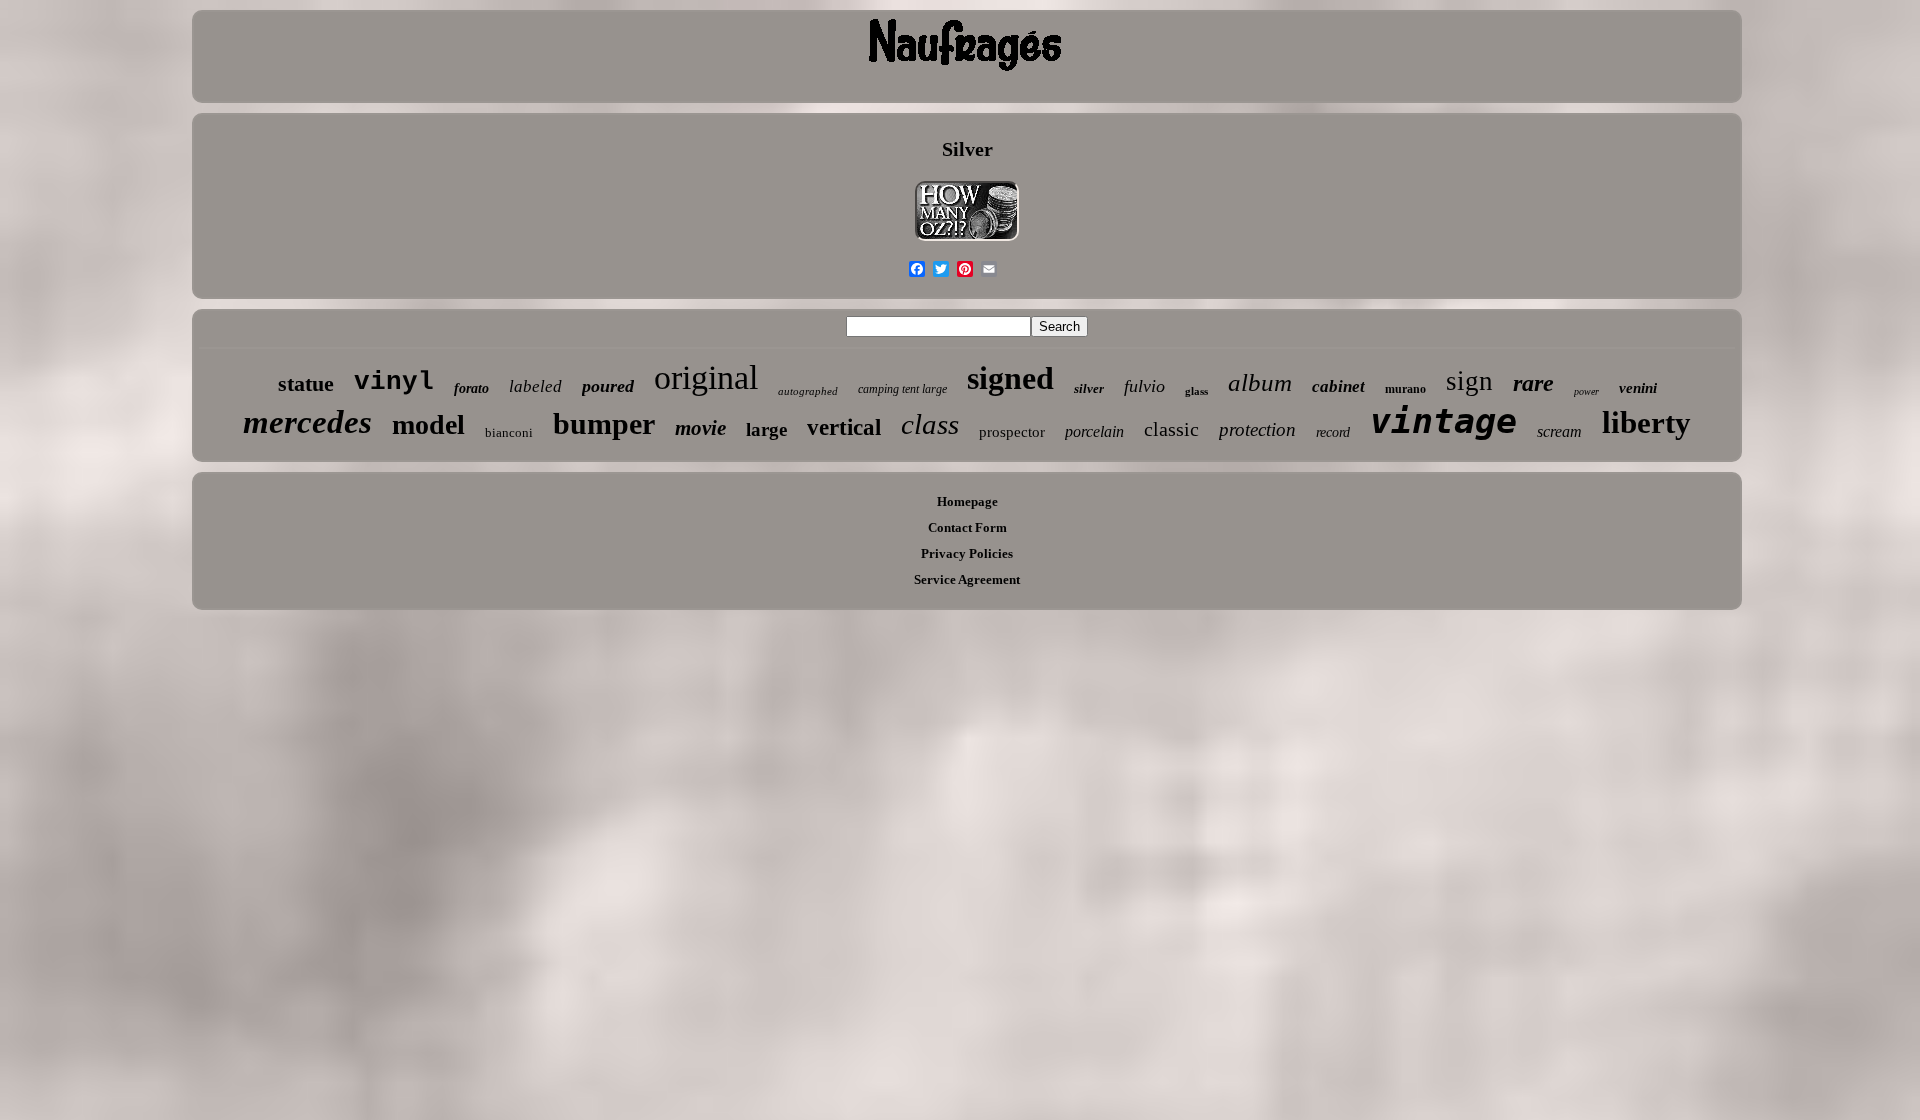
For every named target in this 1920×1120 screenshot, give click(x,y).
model (428, 424)
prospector (1012, 432)
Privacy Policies (967, 553)
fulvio (1144, 386)
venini (1638, 388)
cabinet (1338, 386)
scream (1559, 431)
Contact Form (967, 527)
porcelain (1094, 431)
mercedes (307, 422)
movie (700, 428)
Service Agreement (967, 579)
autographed (808, 391)
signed (1010, 378)
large (766, 429)
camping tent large (902, 389)
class (930, 424)
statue (306, 383)
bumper (604, 423)
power (1586, 391)
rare (1533, 383)
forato (471, 388)
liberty (1646, 422)
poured (608, 386)
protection (1257, 429)
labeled (535, 386)
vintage (1443, 421)
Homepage (967, 501)
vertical (844, 427)
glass (1196, 391)
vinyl (394, 382)
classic (1171, 429)
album (1260, 382)
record (1333, 432)
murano (1405, 389)
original (706, 377)
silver (1089, 388)
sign (1469, 381)
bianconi (509, 432)
